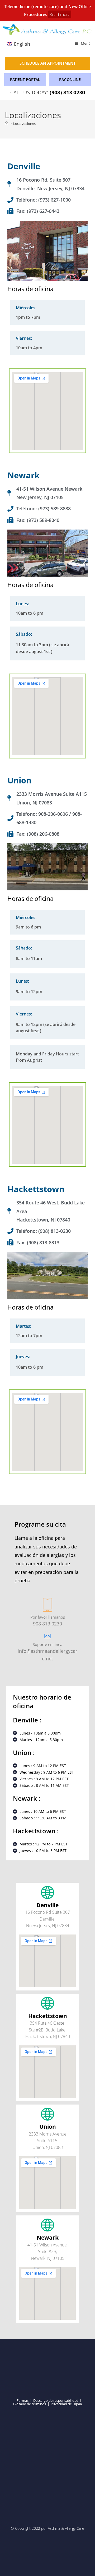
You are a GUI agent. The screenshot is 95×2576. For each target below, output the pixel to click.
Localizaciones (24, 124)
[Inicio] (6, 124)
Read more (60, 14)
